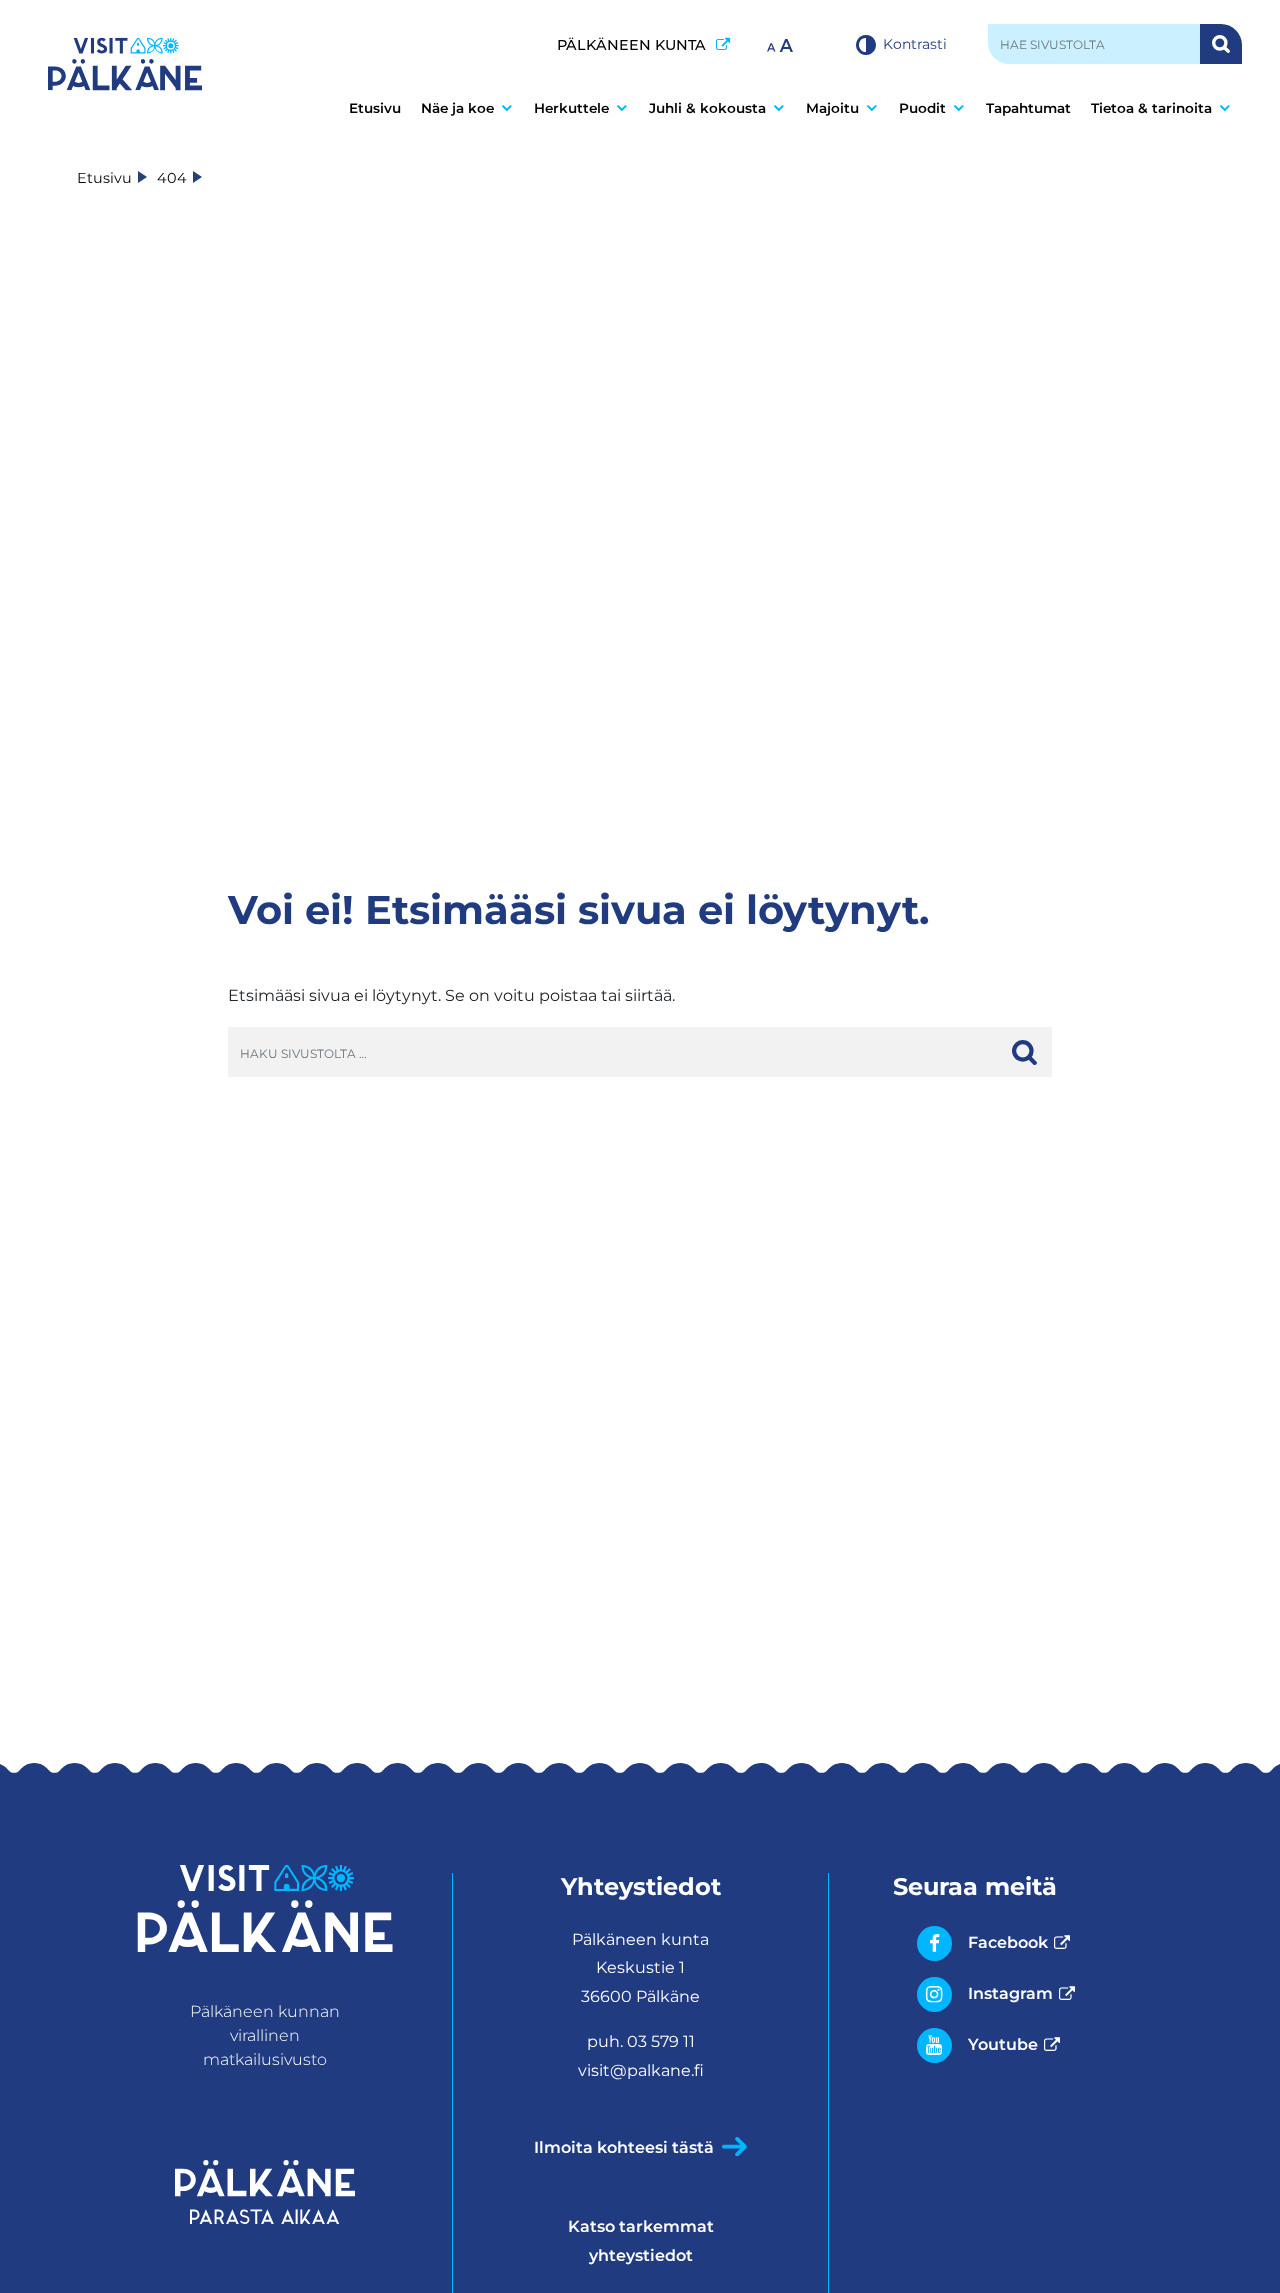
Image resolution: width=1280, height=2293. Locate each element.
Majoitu (832, 108)
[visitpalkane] (125, 64)
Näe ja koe (457, 108)
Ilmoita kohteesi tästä (624, 2147)
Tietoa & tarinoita (1151, 108)
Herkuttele (571, 108)
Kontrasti (915, 44)
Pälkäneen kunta (643, 44)
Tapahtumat (1028, 108)
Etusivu (375, 108)
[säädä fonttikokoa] (782, 44)
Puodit (922, 108)
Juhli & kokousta (707, 108)
